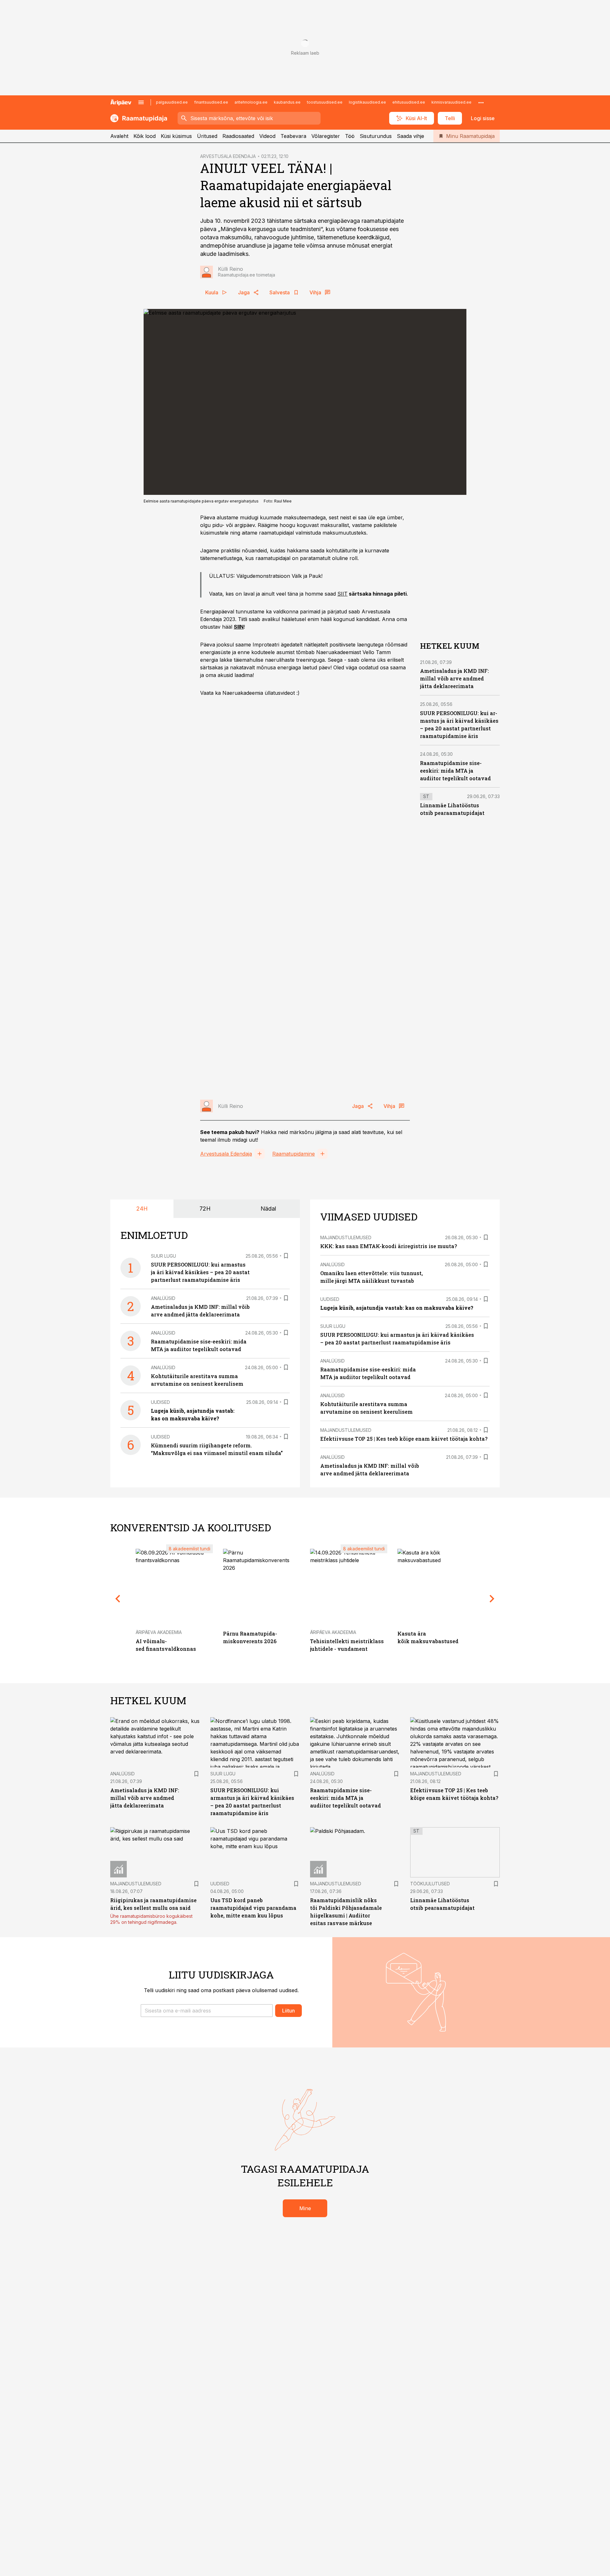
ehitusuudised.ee (409, 102)
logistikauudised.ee (367, 102)
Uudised (160, 1402)
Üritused (207, 136)
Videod (267, 136)
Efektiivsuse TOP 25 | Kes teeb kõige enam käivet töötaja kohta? (404, 1439)
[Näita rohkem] (481, 102)
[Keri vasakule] (118, 1599)
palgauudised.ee (172, 102)
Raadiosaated (238, 136)
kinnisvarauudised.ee (451, 102)
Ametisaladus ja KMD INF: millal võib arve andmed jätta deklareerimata (454, 679)
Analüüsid (163, 1298)
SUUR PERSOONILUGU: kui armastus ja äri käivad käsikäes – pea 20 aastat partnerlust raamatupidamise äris (200, 1272)
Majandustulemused (346, 1237)
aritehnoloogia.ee (251, 102)
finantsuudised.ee (211, 102)
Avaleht (119, 136)
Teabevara (293, 136)
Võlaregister (326, 136)
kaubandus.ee (287, 102)
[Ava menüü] (141, 102)
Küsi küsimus (176, 136)
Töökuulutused (430, 1884)
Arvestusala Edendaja (226, 1154)
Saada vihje (410, 136)
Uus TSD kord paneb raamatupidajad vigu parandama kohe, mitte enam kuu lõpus (253, 1908)
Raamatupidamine (294, 1154)
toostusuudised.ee (325, 102)
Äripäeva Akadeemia (159, 1632)
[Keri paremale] (492, 1599)
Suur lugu (163, 1256)
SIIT (342, 594)
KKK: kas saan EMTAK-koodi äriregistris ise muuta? (389, 1246)
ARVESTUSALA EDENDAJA (228, 156)
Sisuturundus (376, 136)
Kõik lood (145, 136)
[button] (207, 2011)
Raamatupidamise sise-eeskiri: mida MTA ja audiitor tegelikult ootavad (455, 771)
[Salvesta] (286, 1256)
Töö (350, 136)
